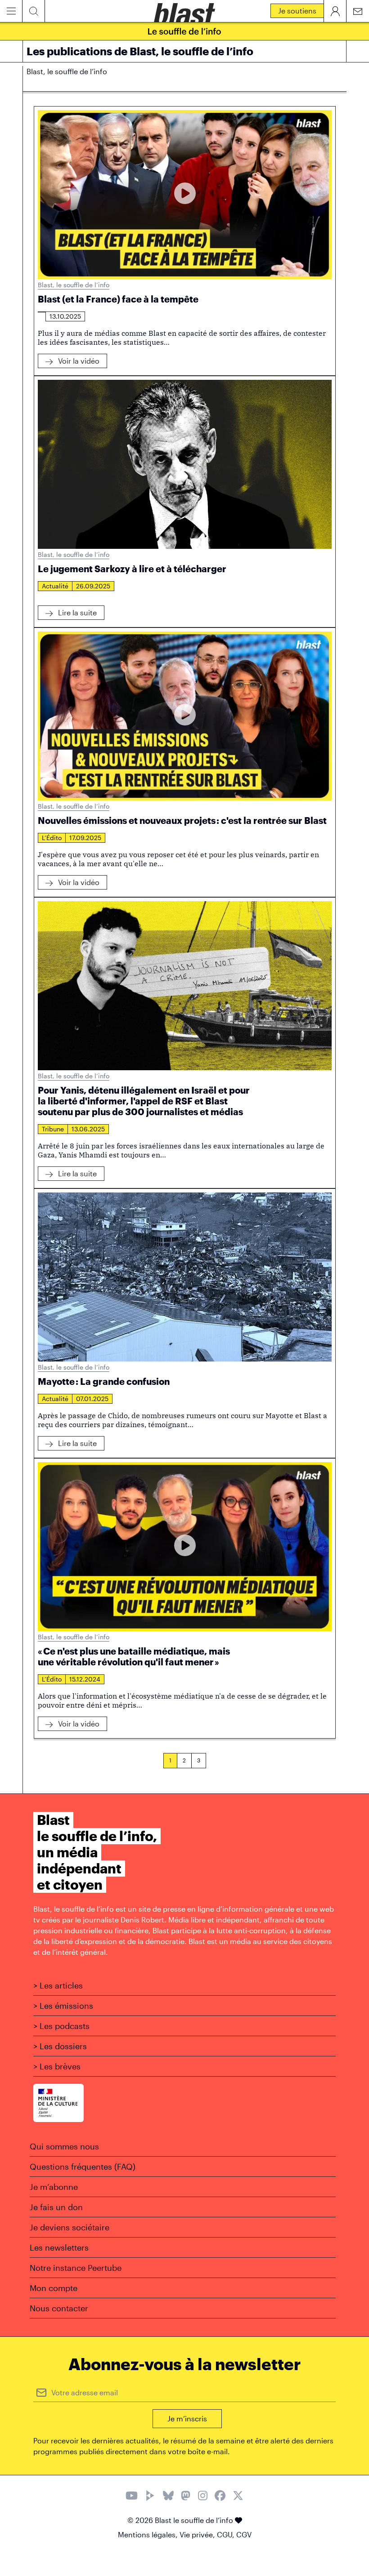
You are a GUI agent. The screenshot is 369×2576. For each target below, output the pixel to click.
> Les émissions (63, 2006)
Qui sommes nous (64, 2146)
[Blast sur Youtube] (132, 2497)
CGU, (227, 2534)
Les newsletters (59, 2247)
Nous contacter (59, 2308)
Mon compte (54, 2288)
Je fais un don (56, 2207)
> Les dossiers (60, 2046)
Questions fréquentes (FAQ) (83, 2167)
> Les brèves (57, 2066)
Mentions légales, (149, 2534)
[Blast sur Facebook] (220, 2497)
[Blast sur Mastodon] (186, 2497)
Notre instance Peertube (76, 2268)
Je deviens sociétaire (70, 2227)
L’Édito (52, 838)
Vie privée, (198, 2534)
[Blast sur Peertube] (150, 2497)
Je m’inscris (187, 2418)
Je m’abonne (54, 2187)
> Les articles (58, 1985)
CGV (244, 2534)
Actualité (55, 586)
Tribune (53, 1129)
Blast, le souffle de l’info (74, 285)
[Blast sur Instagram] (203, 2497)
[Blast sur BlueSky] (168, 2497)
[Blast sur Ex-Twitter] (238, 2497)
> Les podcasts (61, 2026)
